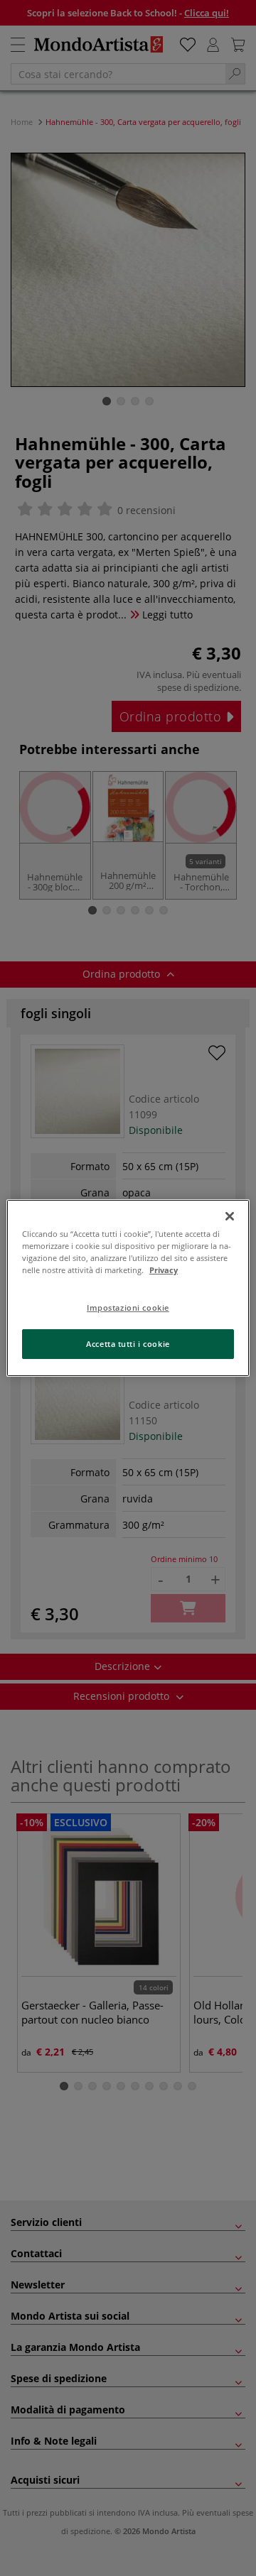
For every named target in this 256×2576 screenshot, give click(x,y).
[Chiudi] (230, 1216)
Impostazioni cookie (128, 1308)
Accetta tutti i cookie (128, 1344)
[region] (128, 1288)
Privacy (164, 1270)
